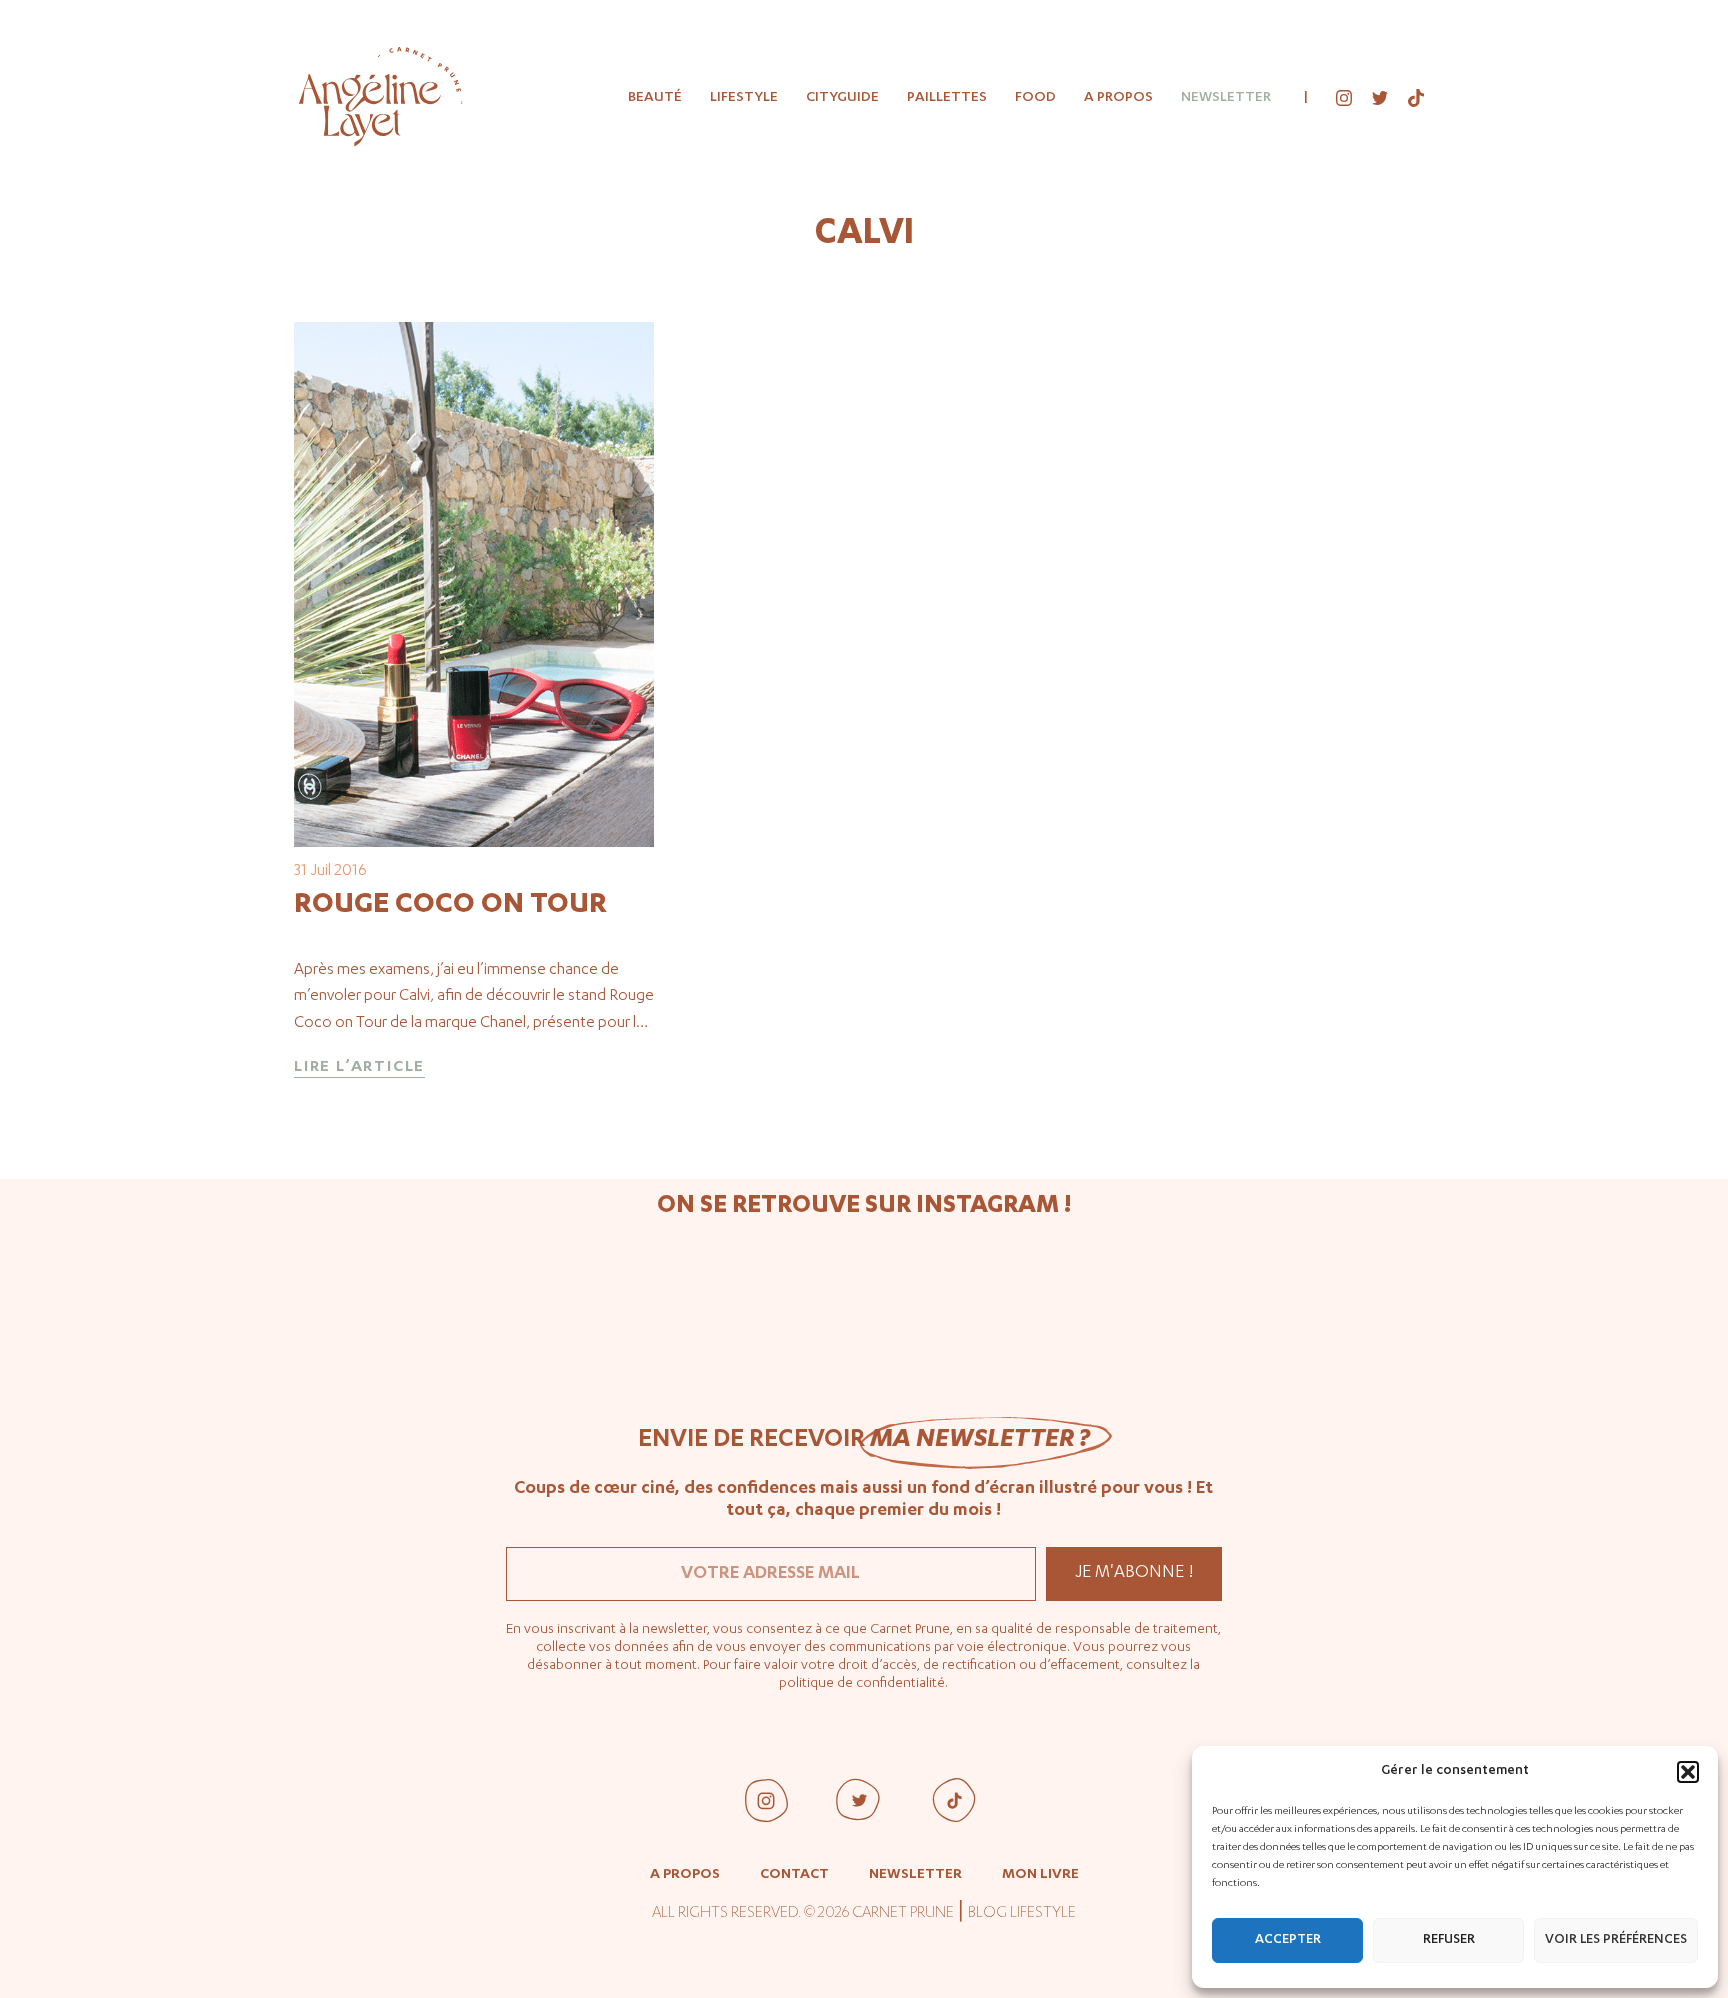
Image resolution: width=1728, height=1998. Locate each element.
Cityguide (842, 98)
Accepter (1288, 1940)
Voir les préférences (1616, 1940)
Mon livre (1040, 1875)
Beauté (655, 98)
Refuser (1449, 1940)
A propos (1118, 98)
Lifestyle (744, 98)
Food (1035, 98)
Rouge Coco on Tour (450, 906)
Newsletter (1226, 98)
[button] (1688, 1772)
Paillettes (947, 98)
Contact (794, 1875)
